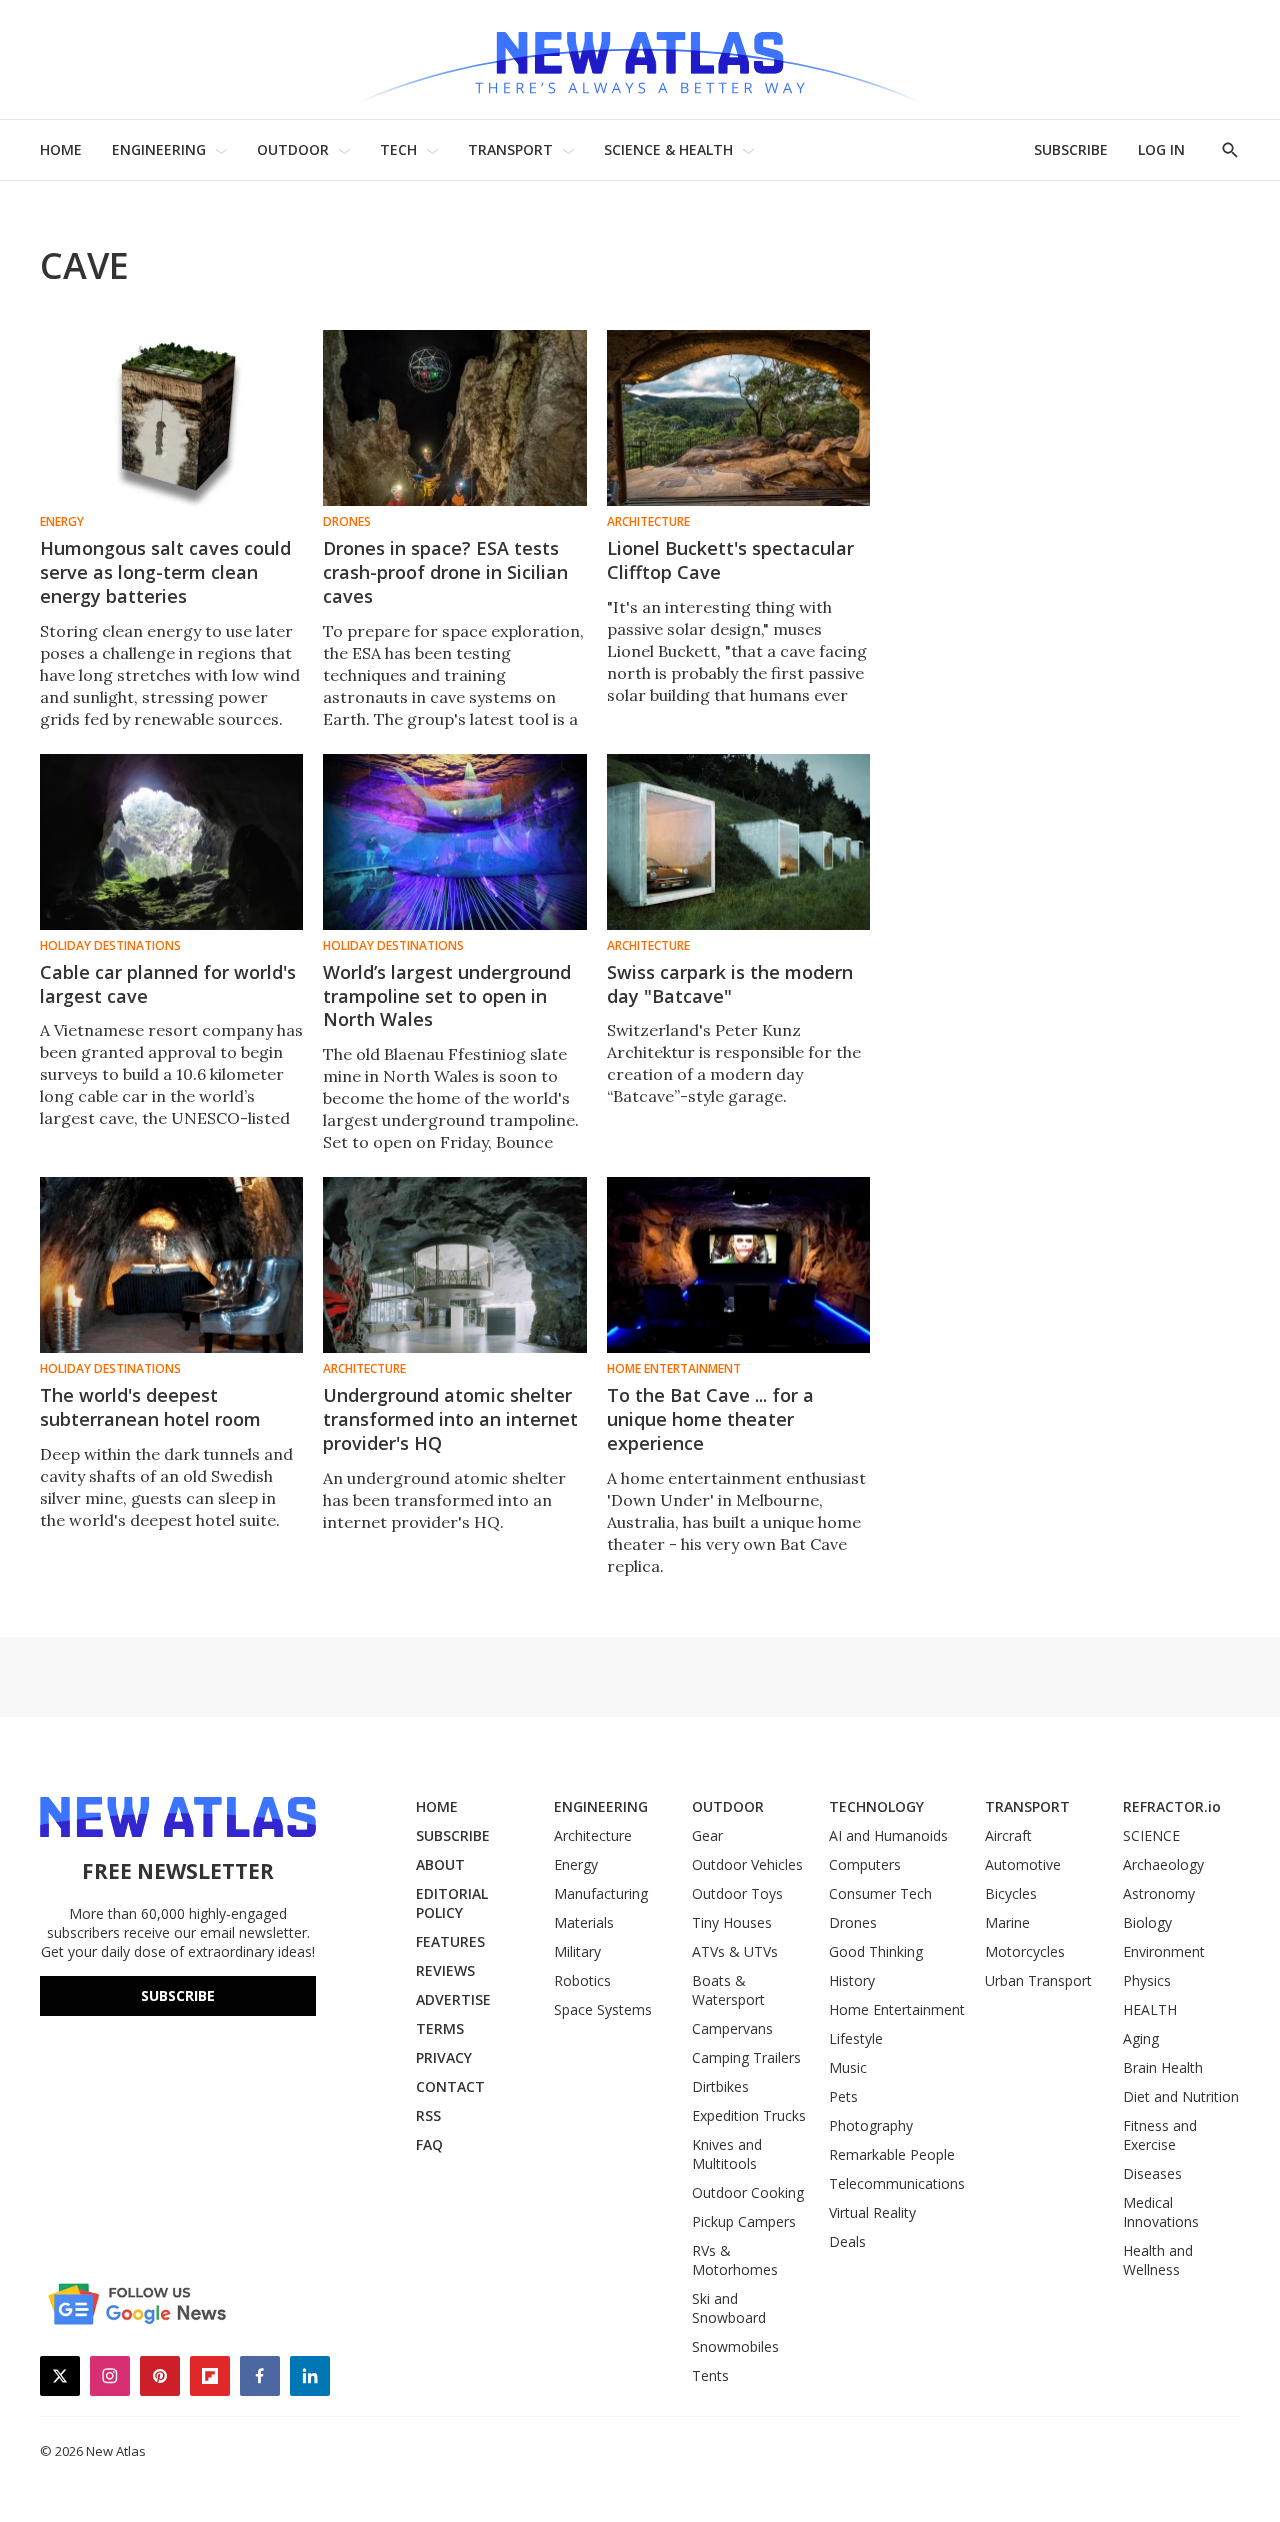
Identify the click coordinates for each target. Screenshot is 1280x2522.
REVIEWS (445, 1970)
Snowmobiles (735, 2346)
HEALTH (1150, 2009)
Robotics (582, 1980)
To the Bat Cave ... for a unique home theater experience (710, 1419)
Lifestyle (856, 2038)
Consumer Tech (880, 1893)
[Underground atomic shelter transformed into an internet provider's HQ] (454, 1265)
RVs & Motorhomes (735, 2260)
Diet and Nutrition (1181, 2096)
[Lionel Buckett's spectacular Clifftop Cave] (738, 418)
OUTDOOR (293, 149)
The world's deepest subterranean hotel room (150, 1407)
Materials (584, 1922)
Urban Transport (1038, 1980)
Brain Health (1163, 2067)
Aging (1141, 2038)
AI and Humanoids (888, 1835)
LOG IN (1161, 149)
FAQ (429, 2144)
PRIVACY (444, 2057)
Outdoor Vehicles (747, 1864)
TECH (398, 149)
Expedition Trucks (749, 2115)
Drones (347, 522)
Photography (871, 2125)
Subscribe (178, 1995)
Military (577, 1951)
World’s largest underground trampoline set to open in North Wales (447, 996)
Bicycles (1011, 1893)
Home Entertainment (674, 1369)
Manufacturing (601, 1893)
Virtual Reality (872, 2212)
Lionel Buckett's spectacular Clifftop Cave (730, 560)
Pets (843, 2096)
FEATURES (450, 1941)
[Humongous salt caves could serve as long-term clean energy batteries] (171, 418)
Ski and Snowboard (729, 2308)
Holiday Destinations (110, 946)
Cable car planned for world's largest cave (168, 984)
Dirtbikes (720, 2086)
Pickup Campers (744, 2221)
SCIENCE (1151, 1835)
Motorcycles (1025, 1951)
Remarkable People (892, 2154)
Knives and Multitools (727, 2154)
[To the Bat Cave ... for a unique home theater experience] (738, 1265)
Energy (62, 522)
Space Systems (603, 2009)
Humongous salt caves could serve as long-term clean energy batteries (165, 572)
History (852, 1980)
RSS (428, 2115)
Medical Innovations (1161, 2212)
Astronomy (1159, 1893)
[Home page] (640, 59)
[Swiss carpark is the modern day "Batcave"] (738, 842)
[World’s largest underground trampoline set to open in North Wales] (454, 842)
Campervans (732, 2028)
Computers (865, 1864)
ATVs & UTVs (735, 1951)
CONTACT (450, 2086)
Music (848, 2067)
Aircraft (1008, 1835)
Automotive (1023, 1864)
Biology (1147, 1922)
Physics (1147, 1980)
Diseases (1152, 2173)
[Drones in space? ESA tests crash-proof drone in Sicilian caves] (454, 418)
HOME (61, 149)
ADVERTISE (453, 1999)
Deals (847, 2241)
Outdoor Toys (737, 1893)
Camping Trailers (746, 2057)
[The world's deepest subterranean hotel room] (171, 1265)
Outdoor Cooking (748, 2192)
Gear (707, 1835)
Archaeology (1163, 1864)
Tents (710, 2375)
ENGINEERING (159, 149)
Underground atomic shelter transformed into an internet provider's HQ (450, 1419)
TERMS (440, 2028)
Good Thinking (876, 1951)
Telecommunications (897, 2183)
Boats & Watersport (728, 1990)
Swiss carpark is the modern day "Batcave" (730, 984)
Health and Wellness (1158, 2260)
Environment (1164, 1951)
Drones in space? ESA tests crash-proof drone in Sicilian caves (445, 572)
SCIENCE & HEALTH (668, 149)
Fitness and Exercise (1160, 2135)
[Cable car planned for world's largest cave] (171, 842)
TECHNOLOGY (876, 1806)
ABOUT (440, 1864)
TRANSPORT (510, 149)
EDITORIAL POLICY (452, 1903)
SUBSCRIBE (1071, 149)
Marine (1007, 1922)
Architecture (648, 522)
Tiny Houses (732, 1922)
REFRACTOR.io (1172, 1806)
